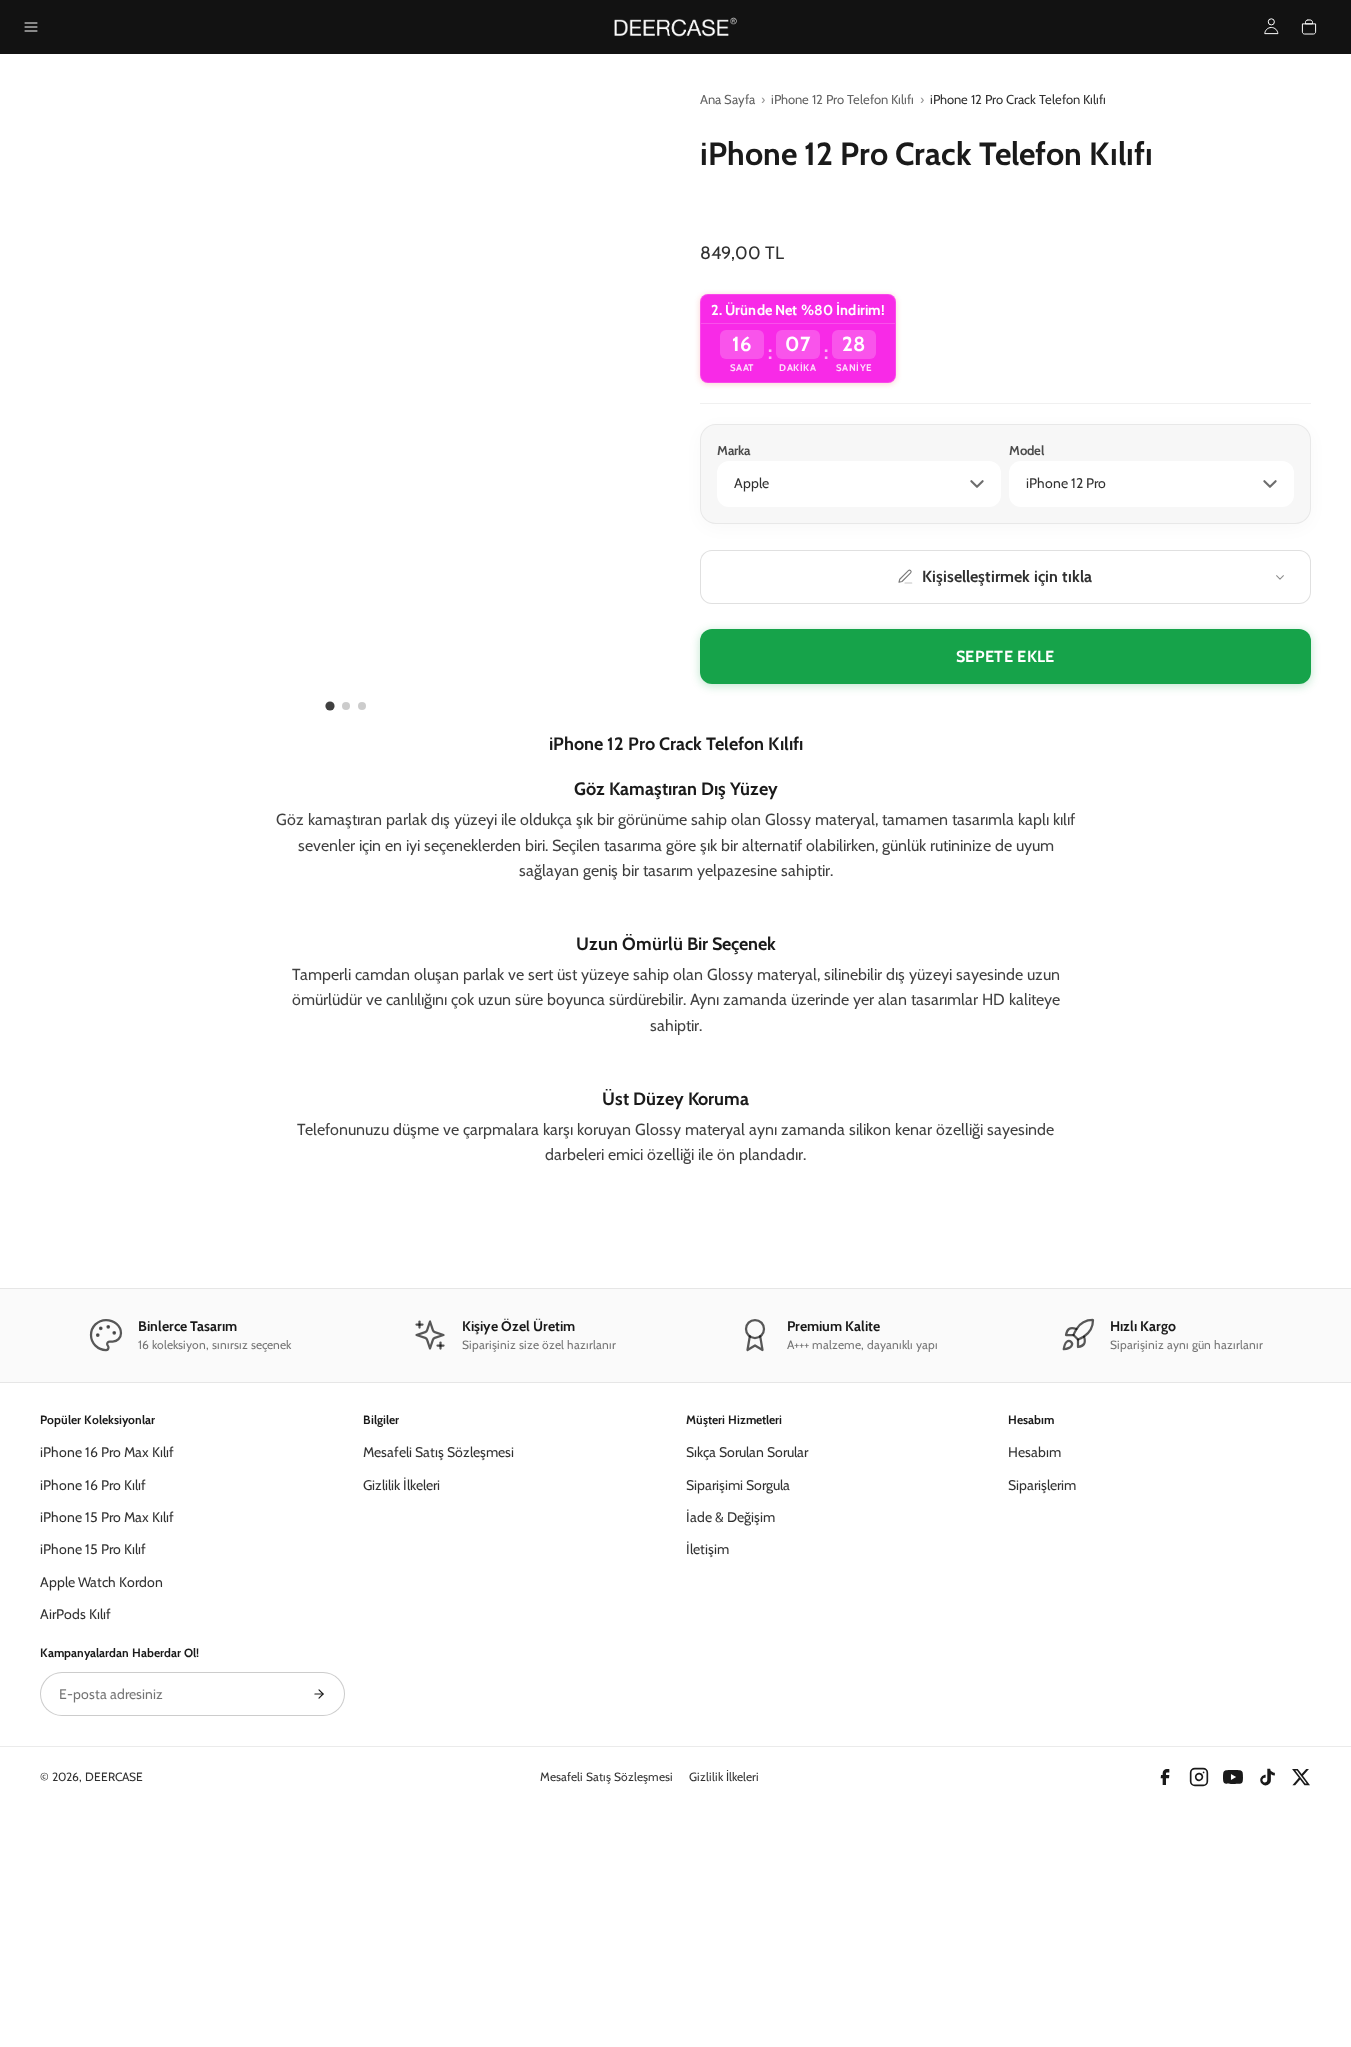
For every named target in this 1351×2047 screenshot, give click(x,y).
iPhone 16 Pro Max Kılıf (107, 1664)
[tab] (329, 705)
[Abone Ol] (319, 1906)
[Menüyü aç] (31, 27)
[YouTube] (1233, 1989)
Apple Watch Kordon (101, 1794)
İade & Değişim (730, 1729)
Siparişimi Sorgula (738, 1697)
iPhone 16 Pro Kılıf (93, 1697)
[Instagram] (1199, 1989)
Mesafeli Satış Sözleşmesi (438, 1664)
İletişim (707, 1762)
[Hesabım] (1271, 26)
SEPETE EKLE (1005, 656)
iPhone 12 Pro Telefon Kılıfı (842, 99)
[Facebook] (1165, 1989)
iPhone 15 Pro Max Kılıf (107, 1729)
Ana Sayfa (727, 99)
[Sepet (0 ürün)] (1309, 27)
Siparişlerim (1042, 1697)
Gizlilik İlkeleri (401, 1697)
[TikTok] (1267, 1989)
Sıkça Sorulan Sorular (747, 1664)
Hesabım (1034, 1664)
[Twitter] (1301, 1989)
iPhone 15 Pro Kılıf (93, 1762)
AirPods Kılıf (75, 1826)
